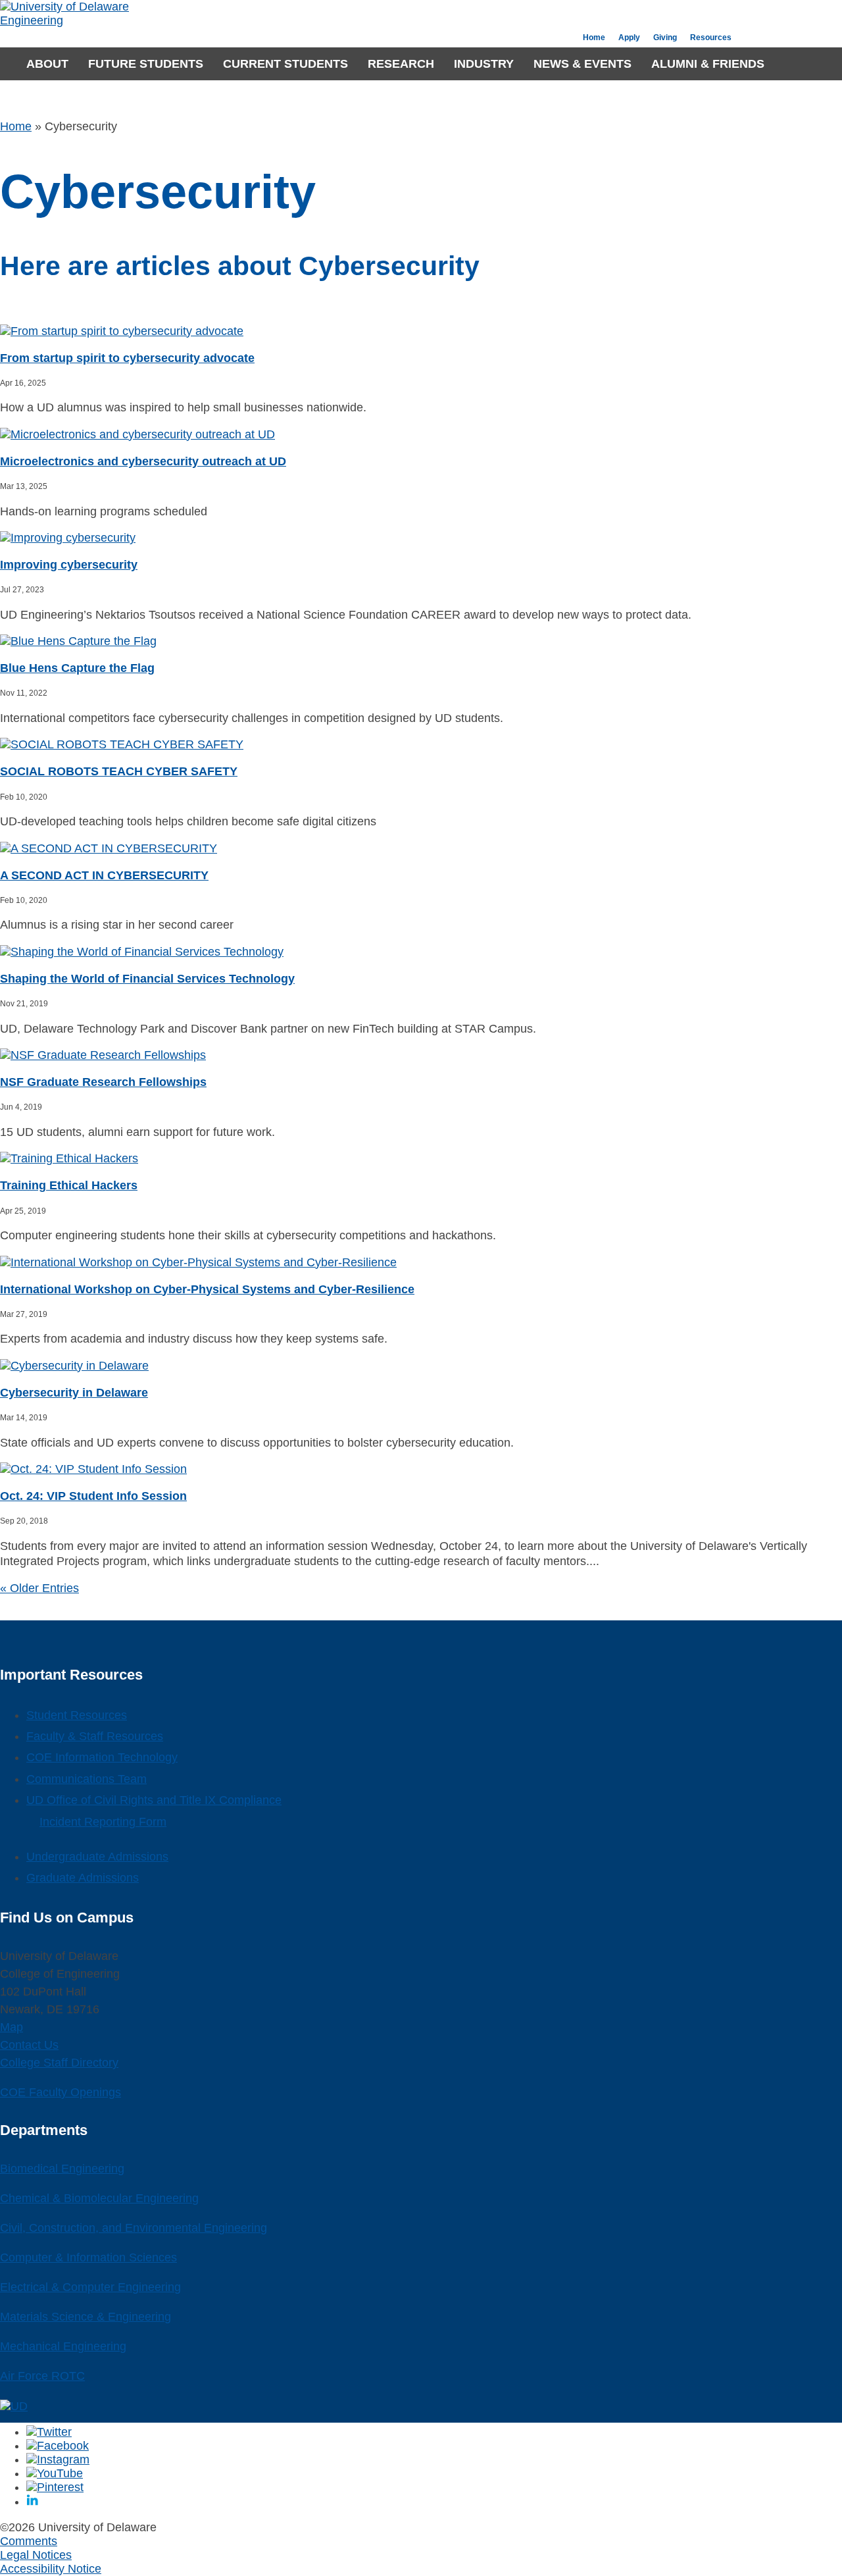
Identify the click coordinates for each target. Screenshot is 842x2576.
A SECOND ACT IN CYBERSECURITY (104, 875)
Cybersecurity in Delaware (74, 1393)
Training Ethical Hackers (69, 1185)
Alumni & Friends (708, 64)
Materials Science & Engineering (86, 2317)
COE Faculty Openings (61, 2092)
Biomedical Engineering (62, 2169)
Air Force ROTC (42, 2376)
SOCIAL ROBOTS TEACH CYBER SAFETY (119, 771)
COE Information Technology (102, 1757)
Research (401, 64)
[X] (49, 2432)
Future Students (146, 64)
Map (12, 2027)
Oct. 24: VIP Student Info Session (93, 1496)
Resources (711, 38)
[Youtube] (55, 2473)
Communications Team (87, 1779)
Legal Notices (36, 2555)
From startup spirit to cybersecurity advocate (127, 358)
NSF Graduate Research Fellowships (103, 1082)
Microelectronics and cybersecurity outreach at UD (143, 461)
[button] (787, 64)
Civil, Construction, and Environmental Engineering (134, 2228)
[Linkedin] (32, 2502)
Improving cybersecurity (69, 565)
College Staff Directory (59, 2063)
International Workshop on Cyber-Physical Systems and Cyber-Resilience (207, 1289)
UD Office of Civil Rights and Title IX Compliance (154, 1800)
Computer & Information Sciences (88, 2257)
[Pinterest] (55, 2487)
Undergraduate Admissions (97, 1857)
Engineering (32, 20)
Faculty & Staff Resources (95, 1736)
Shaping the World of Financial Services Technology (147, 979)
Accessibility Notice (51, 2569)
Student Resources (77, 1715)
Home (594, 38)
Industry (484, 64)
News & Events (582, 64)
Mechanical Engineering (63, 2346)
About (47, 64)
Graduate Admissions (83, 1878)
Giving (665, 38)
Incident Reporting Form (103, 1822)
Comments (29, 2541)
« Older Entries (39, 1588)
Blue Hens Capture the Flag (77, 668)
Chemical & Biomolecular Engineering (99, 2198)
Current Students (285, 64)
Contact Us (29, 2045)
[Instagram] (58, 2460)
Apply (629, 38)
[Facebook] (58, 2446)
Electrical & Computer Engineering (90, 2287)
